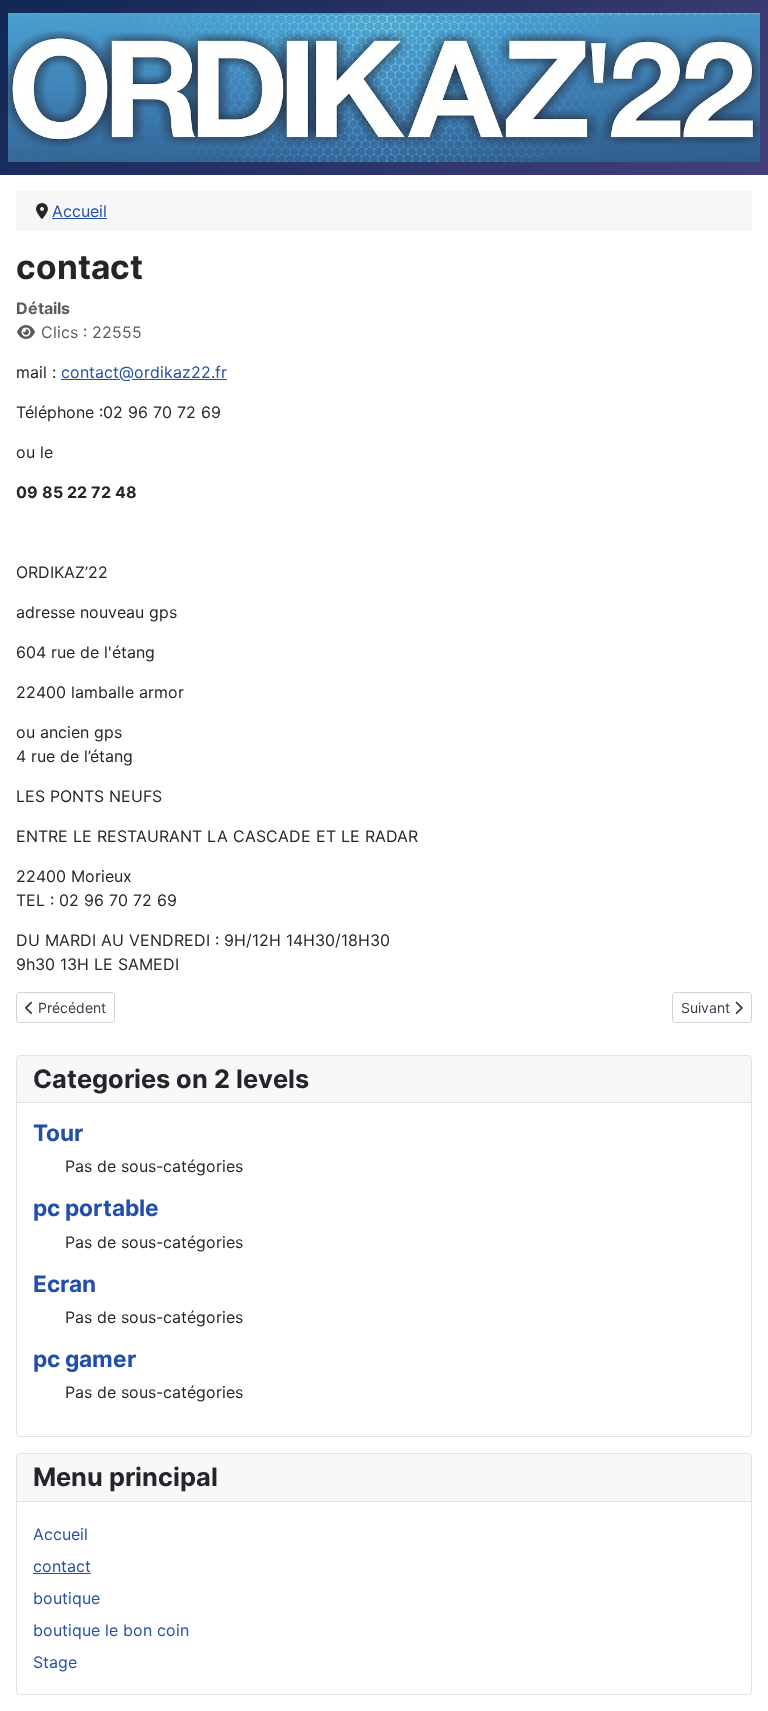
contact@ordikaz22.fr (144, 372)
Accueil (60, 1534)
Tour (58, 1132)
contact (62, 1566)
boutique (66, 1598)
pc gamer (84, 1358)
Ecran (64, 1283)
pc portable (96, 1207)
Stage (55, 1662)
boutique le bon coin (111, 1630)
